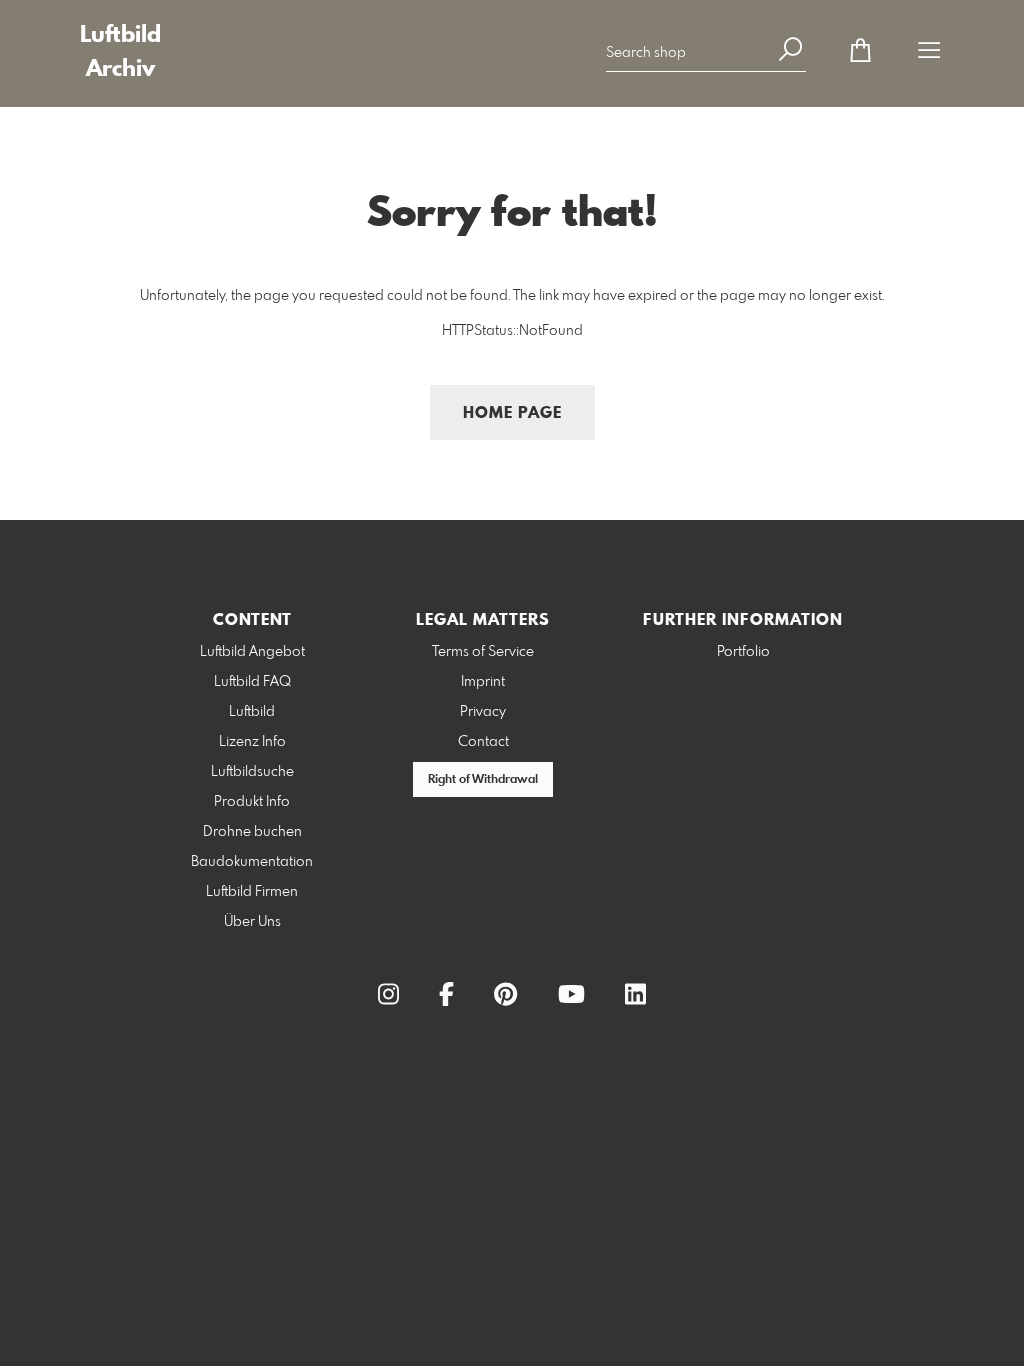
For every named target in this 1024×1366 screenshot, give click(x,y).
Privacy (483, 712)
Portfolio (743, 652)
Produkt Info (252, 802)
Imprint (483, 682)
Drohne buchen (252, 832)
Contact (483, 742)
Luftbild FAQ (252, 682)
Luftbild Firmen (252, 892)
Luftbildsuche (252, 772)
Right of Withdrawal (483, 780)
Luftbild (252, 712)
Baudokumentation (252, 862)
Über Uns (252, 922)
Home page (512, 413)
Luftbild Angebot (252, 652)
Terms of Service (483, 652)
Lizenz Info (252, 742)
